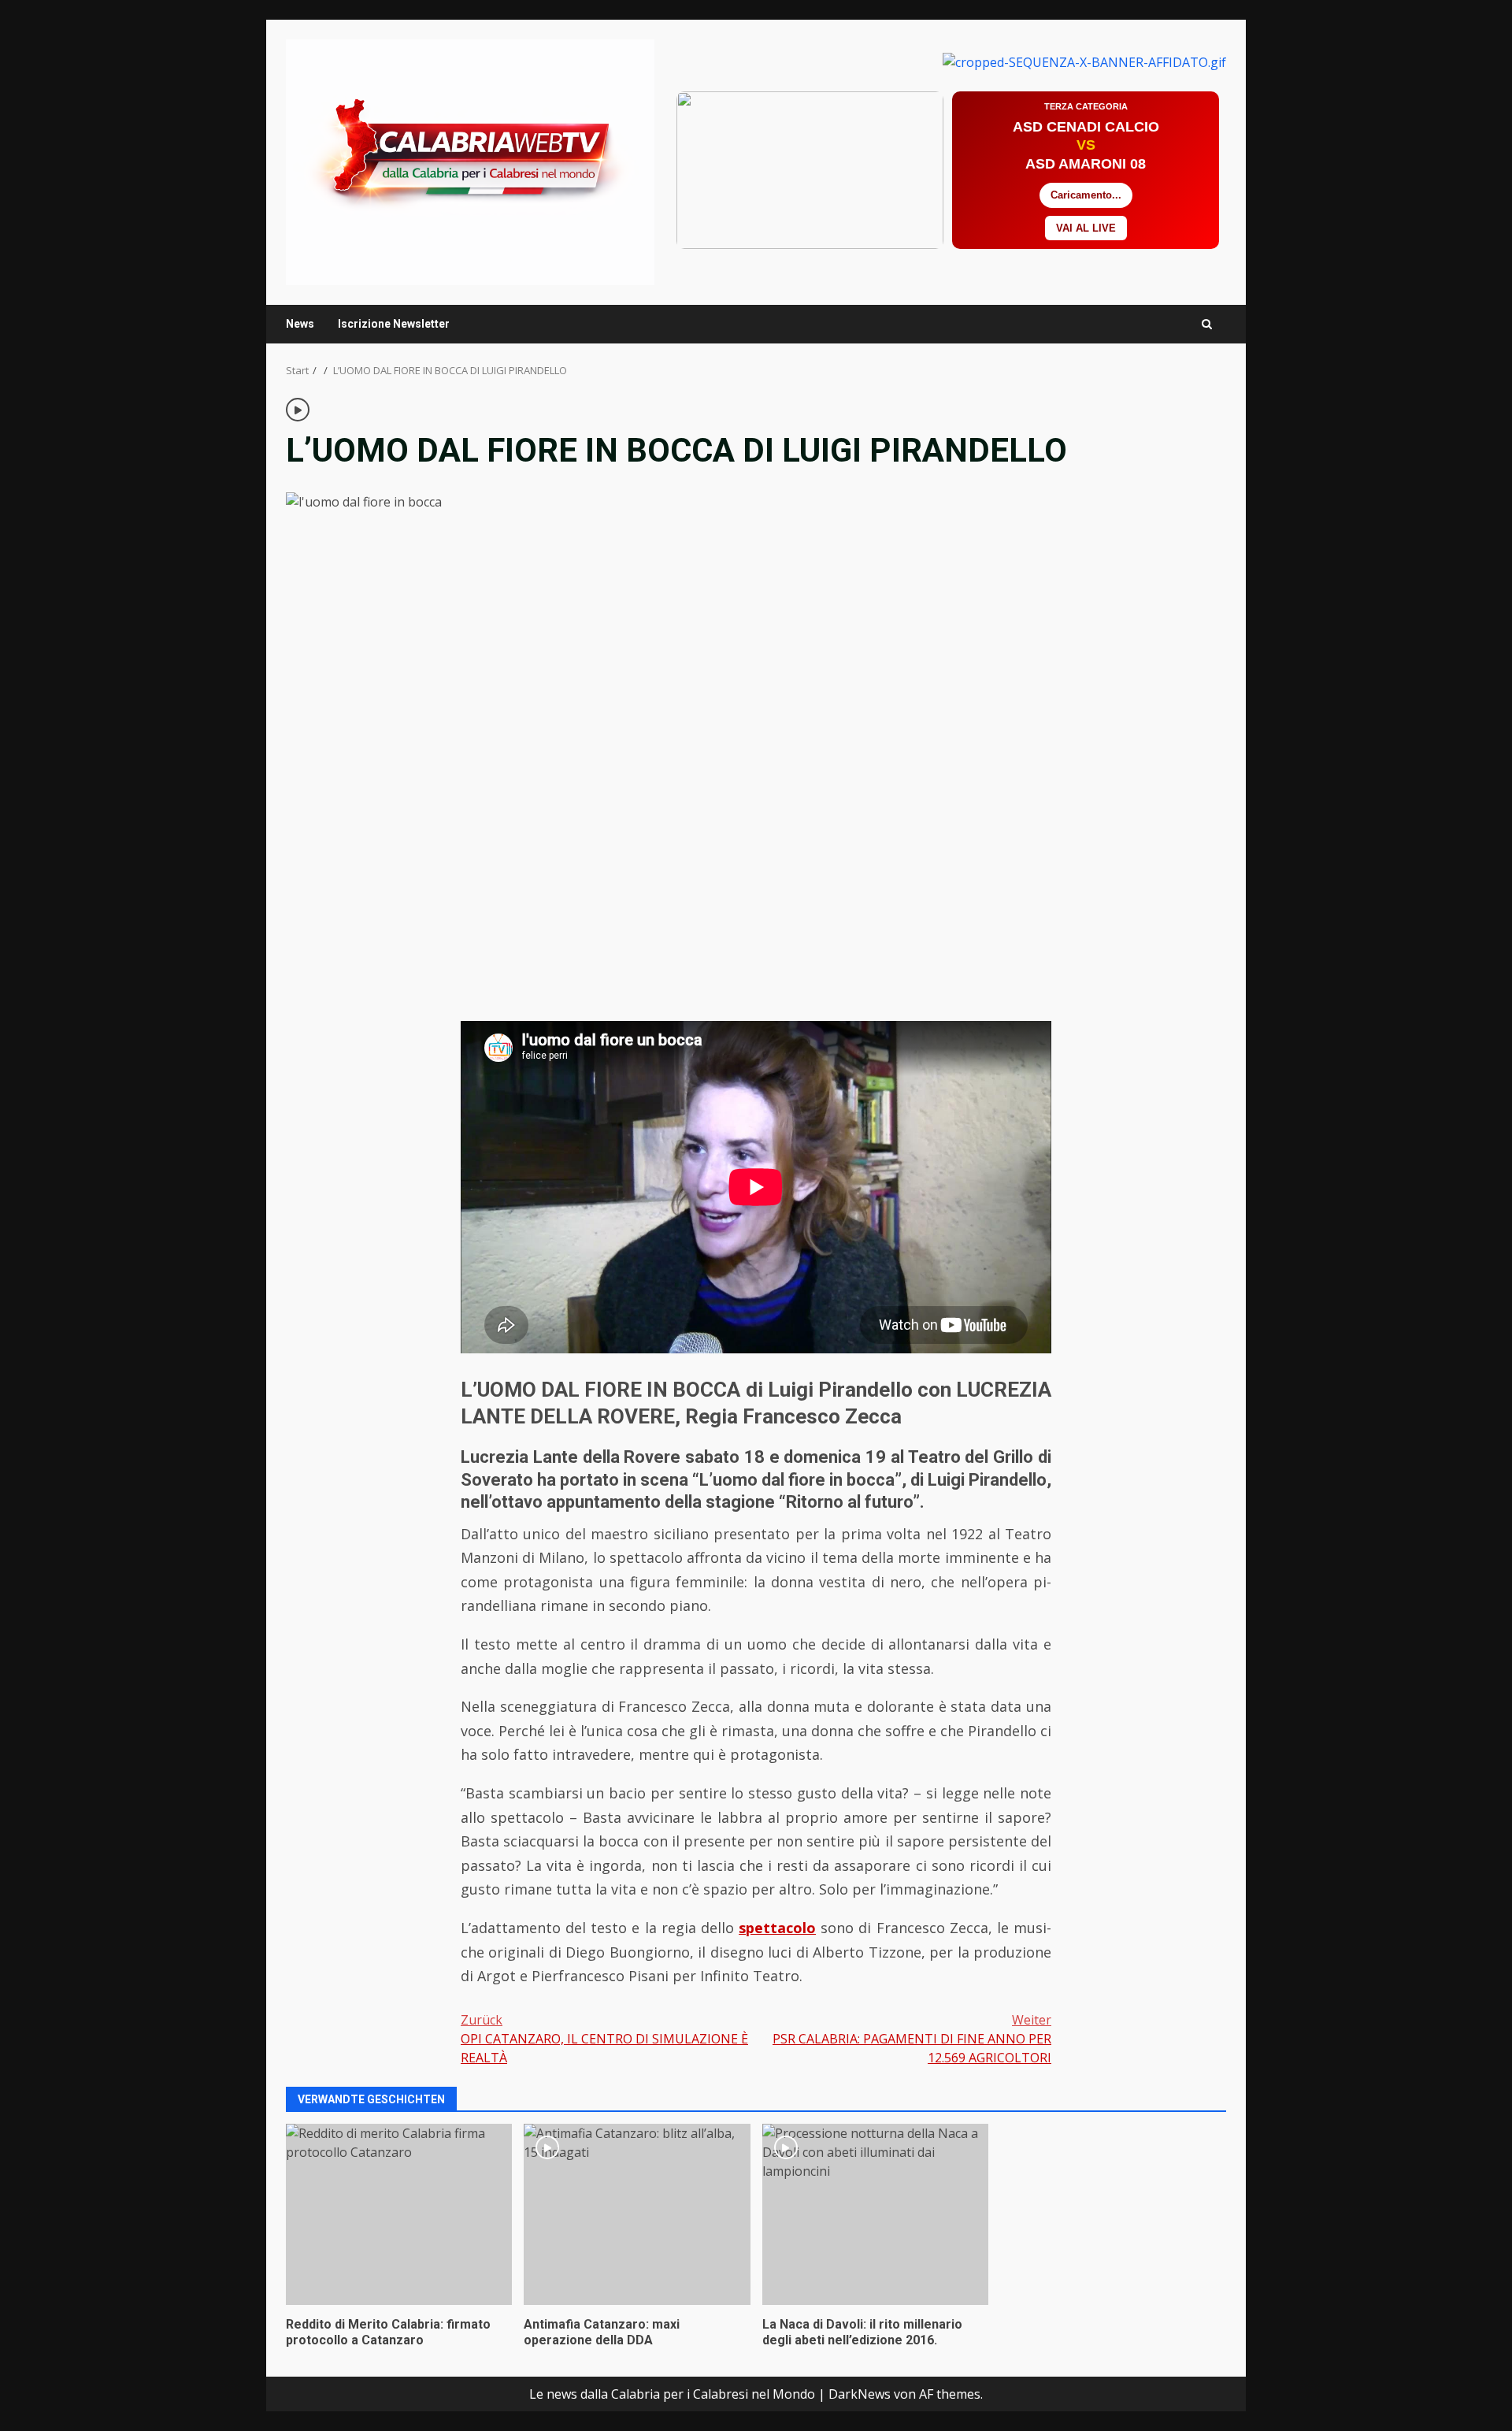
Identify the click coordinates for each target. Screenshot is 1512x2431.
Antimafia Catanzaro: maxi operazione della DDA (637, 2214)
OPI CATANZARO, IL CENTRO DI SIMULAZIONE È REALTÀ (604, 2039)
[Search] (1207, 324)
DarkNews (860, 2394)
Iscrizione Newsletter (394, 324)
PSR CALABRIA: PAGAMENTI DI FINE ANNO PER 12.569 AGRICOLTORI (912, 2039)
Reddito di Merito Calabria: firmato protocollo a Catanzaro (399, 2214)
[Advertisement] (1084, 61)
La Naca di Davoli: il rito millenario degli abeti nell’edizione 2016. (875, 2214)
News (300, 324)
